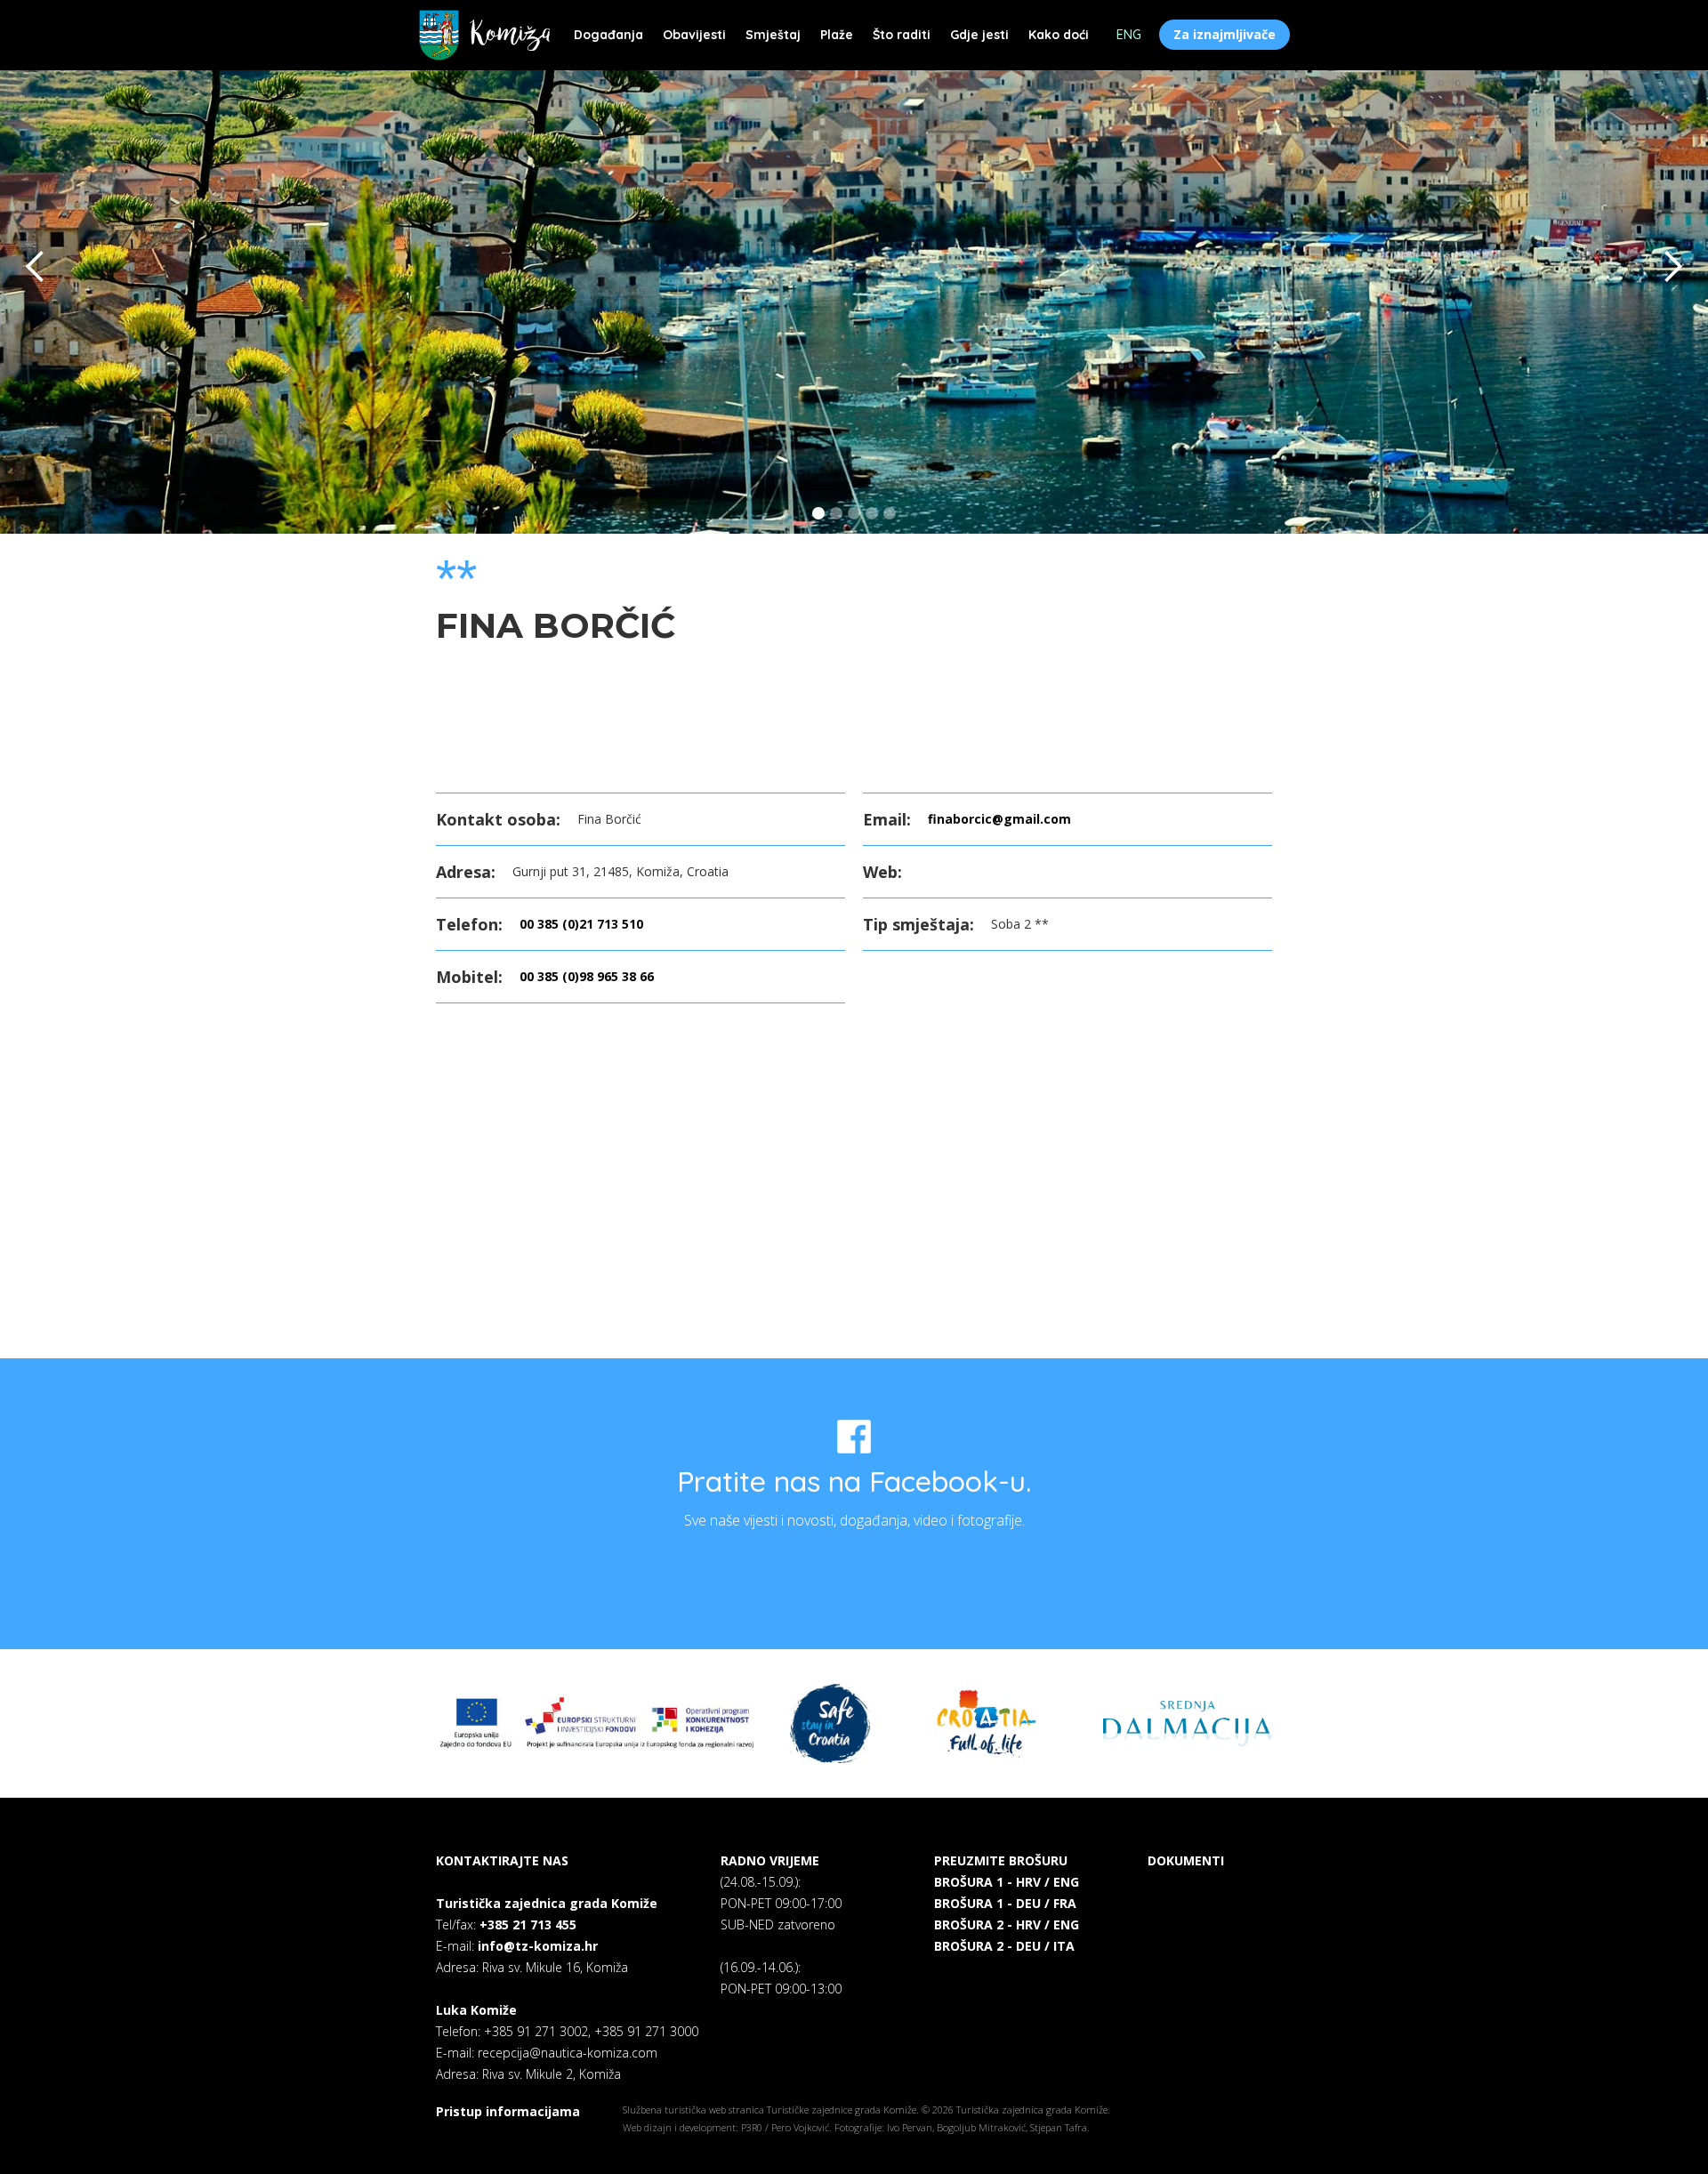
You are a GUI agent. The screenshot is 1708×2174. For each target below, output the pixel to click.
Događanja (608, 35)
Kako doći (1059, 35)
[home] (484, 35)
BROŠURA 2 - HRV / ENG (1007, 1924)
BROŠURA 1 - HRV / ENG (1007, 1882)
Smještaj (773, 35)
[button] (36, 267)
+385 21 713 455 (528, 1924)
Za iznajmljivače (1225, 34)
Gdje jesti (979, 35)
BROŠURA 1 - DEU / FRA (1005, 1903)
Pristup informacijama (508, 2111)
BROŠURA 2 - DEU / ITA (1004, 1946)
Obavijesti (694, 35)
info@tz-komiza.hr (538, 1946)
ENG (1129, 35)
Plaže (837, 35)
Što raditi (902, 35)
